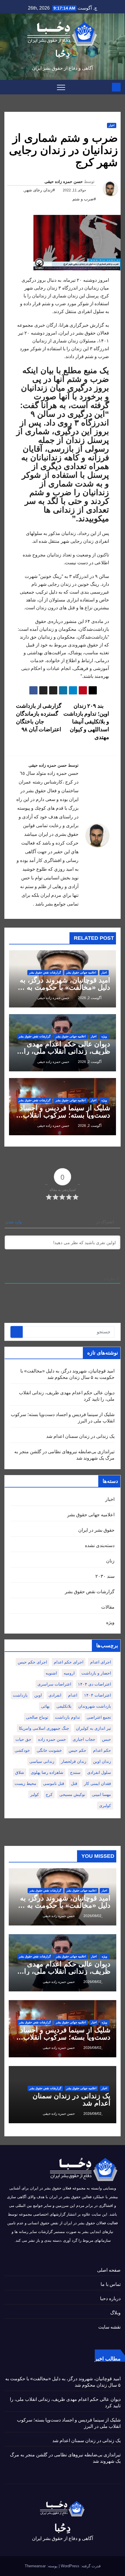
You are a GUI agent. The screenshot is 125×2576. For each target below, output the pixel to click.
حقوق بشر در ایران (96, 1530)
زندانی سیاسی (42, 1761)
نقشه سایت (109, 2327)
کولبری (105, 1806)
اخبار (112, 125)
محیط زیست (25, 1783)
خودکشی (22, 1750)
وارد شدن (14, 1222)
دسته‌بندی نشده (100, 1545)
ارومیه (69, 1673)
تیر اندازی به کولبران (93, 1728)
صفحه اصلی (109, 2270)
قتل (74, 1783)
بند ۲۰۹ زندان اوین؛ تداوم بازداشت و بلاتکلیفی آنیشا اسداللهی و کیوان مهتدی (86, 722)
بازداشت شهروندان (95, 1706)
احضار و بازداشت (96, 1673)
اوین (38, 1695)
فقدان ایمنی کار (98, 1783)
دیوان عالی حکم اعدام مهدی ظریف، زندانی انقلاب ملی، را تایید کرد (67, 1051)
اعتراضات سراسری (54, 1684)
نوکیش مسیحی (72, 1794)
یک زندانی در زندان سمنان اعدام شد (80, 1436)
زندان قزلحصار (74, 1761)
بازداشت (20, 1695)
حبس (107, 1739)
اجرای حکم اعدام (69, 1662)
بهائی (45, 1706)
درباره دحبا (110, 2299)
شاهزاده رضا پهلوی (47, 1772)
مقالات (108, 1607)
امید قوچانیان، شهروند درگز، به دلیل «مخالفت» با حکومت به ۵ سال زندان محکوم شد (65, 987)
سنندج (75, 1772)
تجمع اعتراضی (99, 1717)
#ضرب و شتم (84, 199)
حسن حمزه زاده (52, 1739)
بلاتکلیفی (64, 1706)
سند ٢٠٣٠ (105, 1576)
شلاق (20, 1772)
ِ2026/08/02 (92, 1916)
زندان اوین (102, 1761)
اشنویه (51, 1673)
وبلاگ (115, 2313)
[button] (8, 87)
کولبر (35, 1794)
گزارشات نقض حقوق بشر (45, 972)
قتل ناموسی (54, 1783)
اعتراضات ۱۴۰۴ (98, 1695)
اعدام (73, 1695)
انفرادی (55, 1695)
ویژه (104, 1036)
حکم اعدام (102, 1750)
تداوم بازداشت (67, 1717)
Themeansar (35, 2566)
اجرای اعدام (101, 1662)
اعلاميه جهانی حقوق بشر (81, 972)
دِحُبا (63, 54)
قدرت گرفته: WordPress (80, 2566)
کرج (49, 1794)
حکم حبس (77, 1750)
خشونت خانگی (49, 1750)
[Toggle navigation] (61, 87)
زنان (110, 1561)
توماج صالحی (37, 1717)
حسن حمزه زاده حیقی (64, 182)
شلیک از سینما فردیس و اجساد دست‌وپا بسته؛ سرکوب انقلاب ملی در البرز (65, 1115)
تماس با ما (111, 2284)
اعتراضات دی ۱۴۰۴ (94, 1684)
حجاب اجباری (84, 1739)
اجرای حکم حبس (32, 1662)
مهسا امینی (101, 1794)
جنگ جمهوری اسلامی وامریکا (44, 1728)
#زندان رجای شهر (40, 190)
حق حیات (23, 1739)
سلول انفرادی (99, 1772)
